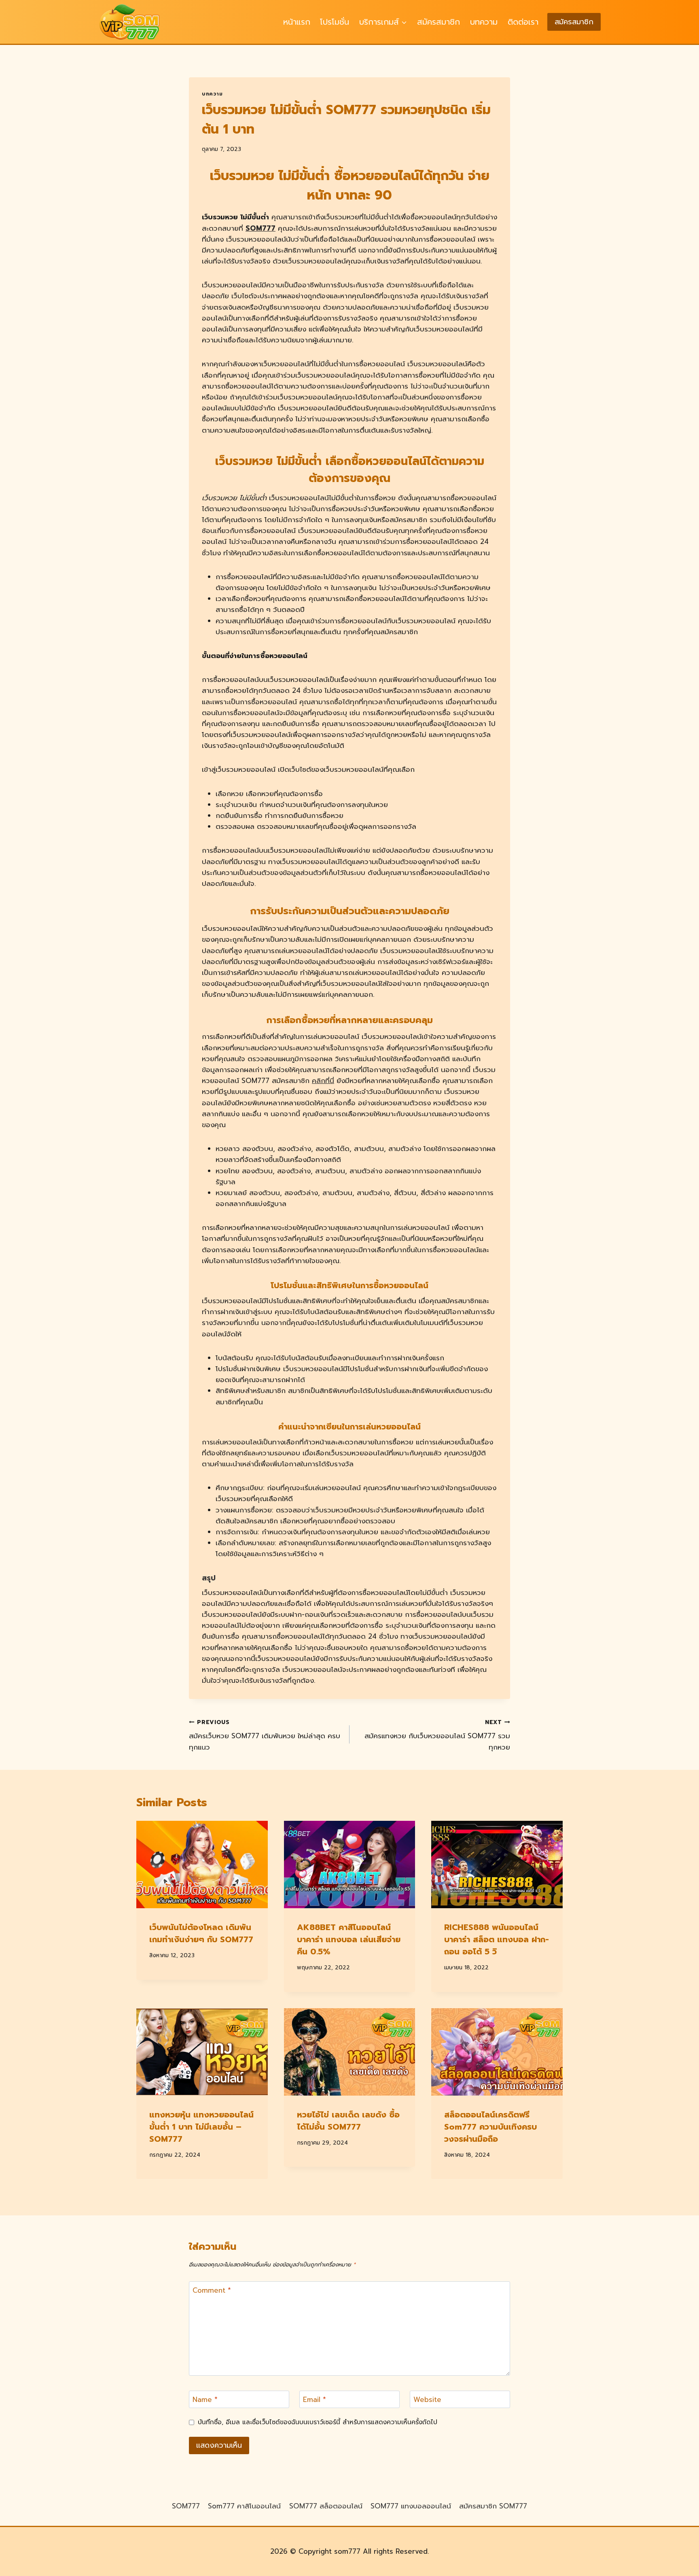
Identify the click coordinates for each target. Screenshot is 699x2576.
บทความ (484, 22)
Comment (212, 2291)
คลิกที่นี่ (323, 1081)
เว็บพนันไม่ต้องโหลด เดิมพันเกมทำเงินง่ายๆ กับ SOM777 (201, 1933)
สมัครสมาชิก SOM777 (493, 2506)
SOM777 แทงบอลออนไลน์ (411, 2506)
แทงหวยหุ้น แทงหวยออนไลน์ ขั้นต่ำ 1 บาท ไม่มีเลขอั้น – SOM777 (201, 2127)
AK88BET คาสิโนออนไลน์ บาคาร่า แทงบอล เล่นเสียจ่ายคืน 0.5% (349, 1939)
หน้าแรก (297, 22)
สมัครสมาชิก (438, 22)
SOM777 (261, 228)
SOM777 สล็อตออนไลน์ (326, 2506)
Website (427, 2400)
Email (315, 2400)
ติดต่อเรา (523, 22)
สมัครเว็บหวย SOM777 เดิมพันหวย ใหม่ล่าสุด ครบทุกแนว (265, 1735)
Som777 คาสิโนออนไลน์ (244, 2506)
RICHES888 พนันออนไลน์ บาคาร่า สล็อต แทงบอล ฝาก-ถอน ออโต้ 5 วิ (497, 1939)
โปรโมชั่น (335, 22)
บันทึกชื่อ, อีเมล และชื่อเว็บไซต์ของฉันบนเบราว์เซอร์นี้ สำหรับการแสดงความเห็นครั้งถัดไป (318, 2422)
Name (205, 2400)
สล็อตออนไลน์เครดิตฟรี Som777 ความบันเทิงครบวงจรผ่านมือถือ (490, 2127)
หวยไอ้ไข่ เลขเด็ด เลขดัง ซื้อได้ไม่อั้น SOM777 (348, 2121)
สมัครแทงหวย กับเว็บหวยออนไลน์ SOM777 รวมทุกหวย (437, 1735)
